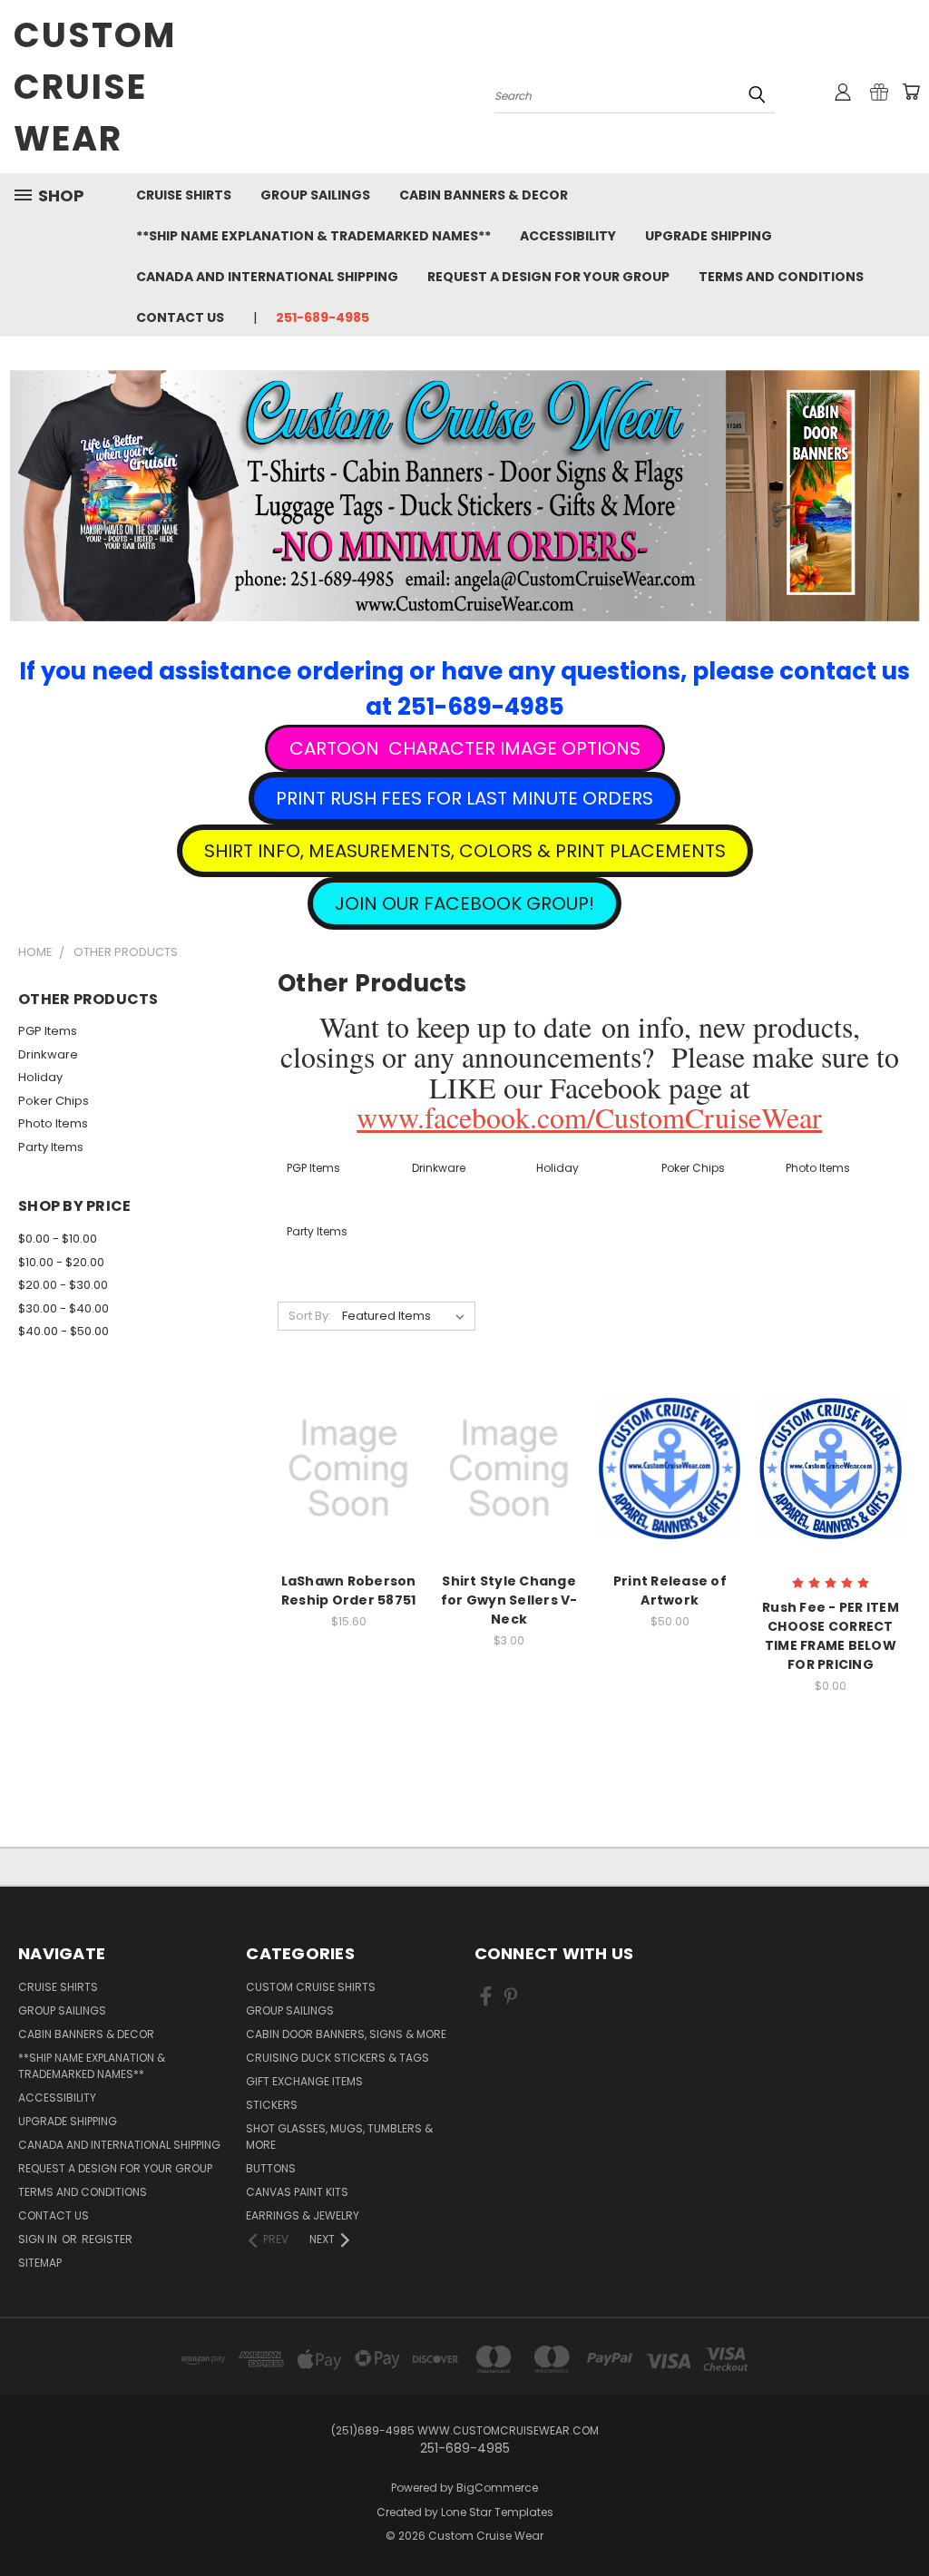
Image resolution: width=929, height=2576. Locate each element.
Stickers (272, 2105)
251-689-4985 (323, 317)
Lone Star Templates (497, 2512)
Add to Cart (349, 1500)
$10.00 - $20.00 (61, 1262)
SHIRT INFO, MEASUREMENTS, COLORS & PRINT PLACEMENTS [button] (465, 851)
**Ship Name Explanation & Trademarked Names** (313, 236)
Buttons (271, 2168)
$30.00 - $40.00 (64, 1308)
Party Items (51, 1147)
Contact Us (180, 317)
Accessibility (568, 236)
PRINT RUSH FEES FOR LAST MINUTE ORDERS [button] (464, 798)
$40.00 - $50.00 (64, 1331)
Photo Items (53, 1123)
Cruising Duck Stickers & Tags (337, 2058)
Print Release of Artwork (670, 1590)
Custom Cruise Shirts (311, 1987)
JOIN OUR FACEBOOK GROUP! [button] (464, 903)
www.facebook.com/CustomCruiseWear (589, 1117)
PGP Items (48, 1031)
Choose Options (831, 1500)
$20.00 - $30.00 (63, 1285)
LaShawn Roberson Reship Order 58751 (349, 1590)
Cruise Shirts (184, 195)
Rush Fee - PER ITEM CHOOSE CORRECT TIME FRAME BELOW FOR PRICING (831, 1636)
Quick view (348, 1431)
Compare (342, 1466)
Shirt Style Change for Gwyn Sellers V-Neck (509, 1600)
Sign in (39, 2239)
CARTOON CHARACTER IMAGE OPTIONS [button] (465, 748)
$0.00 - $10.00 (58, 1239)
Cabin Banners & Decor (484, 195)
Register (107, 2239)
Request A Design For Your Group (548, 277)
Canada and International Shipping (267, 277)
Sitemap (40, 2263)
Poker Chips (54, 1101)
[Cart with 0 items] (911, 92)
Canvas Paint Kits (297, 2192)
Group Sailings (315, 195)
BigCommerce (497, 2488)
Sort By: (310, 1316)
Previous (901, 2519)
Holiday (40, 1077)
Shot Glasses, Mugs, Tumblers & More (339, 2137)
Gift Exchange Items (304, 2081)
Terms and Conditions (781, 277)
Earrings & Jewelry (303, 2215)
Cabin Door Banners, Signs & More (346, 2034)
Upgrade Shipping (709, 236)
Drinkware (48, 1054)
